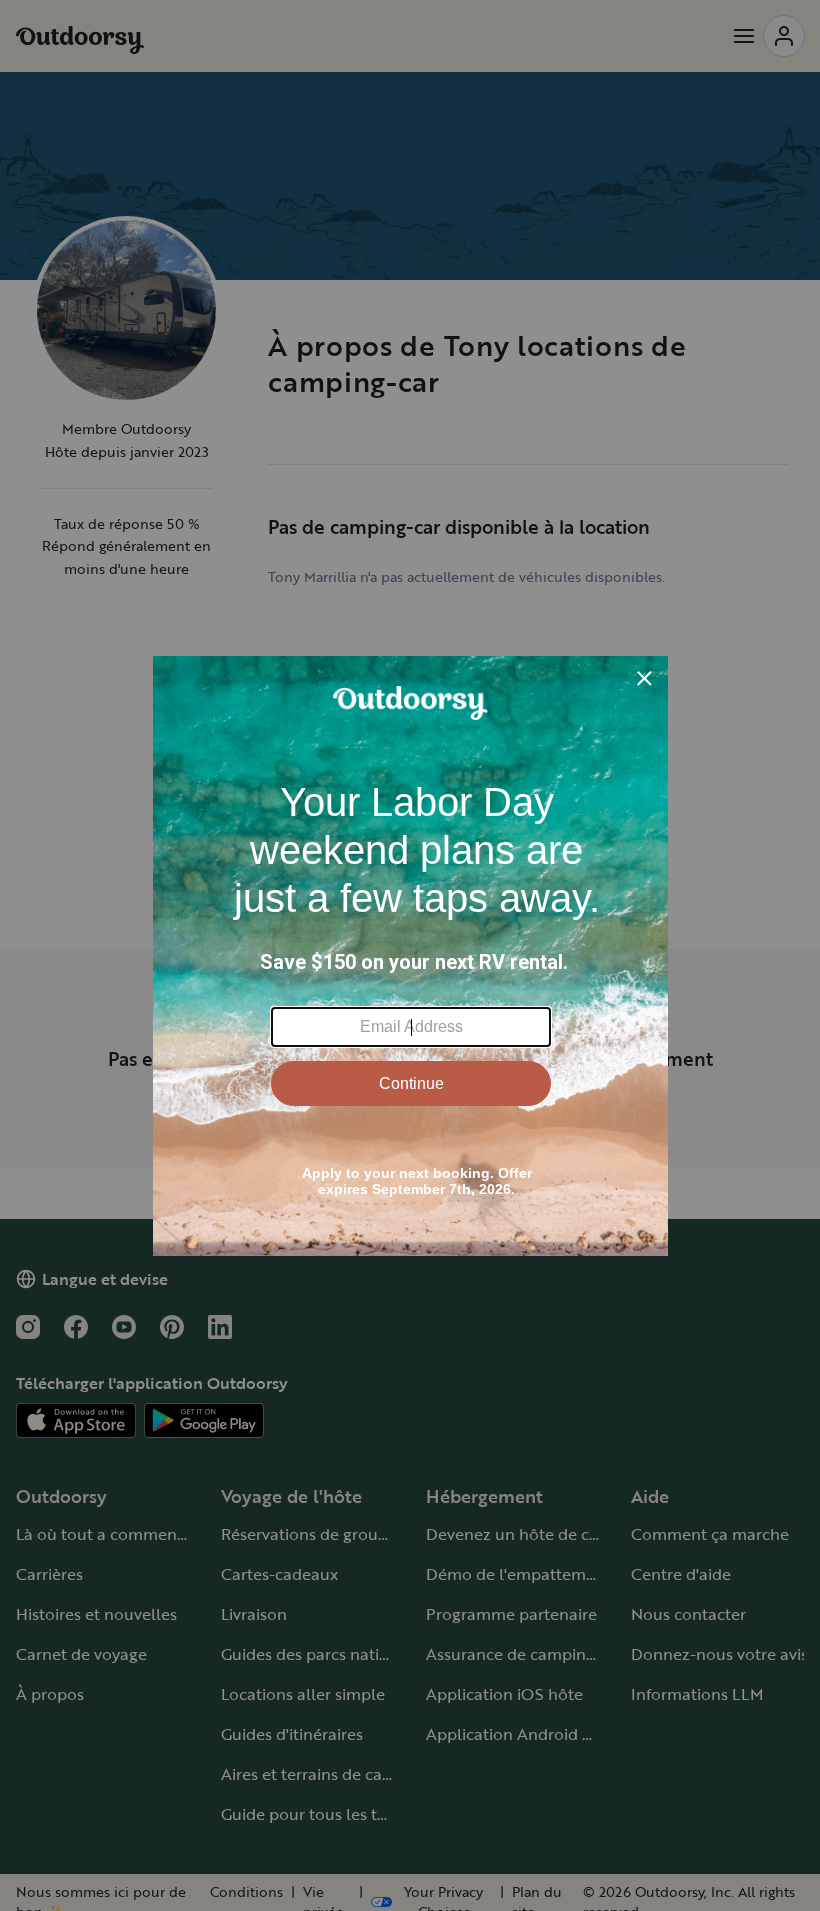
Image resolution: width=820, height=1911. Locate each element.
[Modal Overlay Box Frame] (410, 956)
